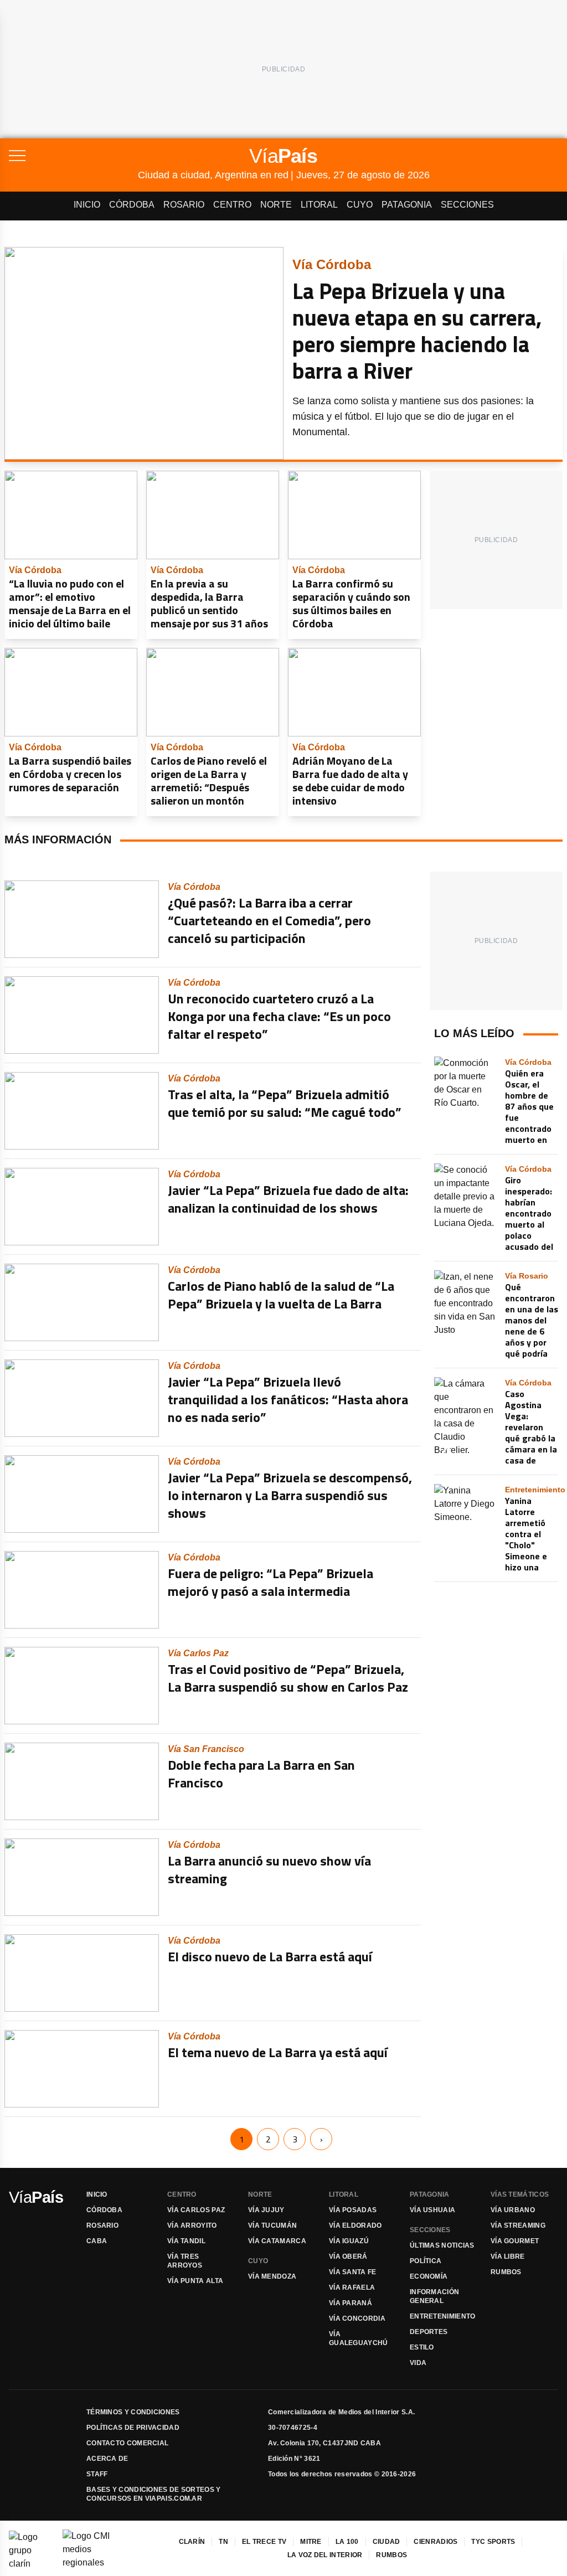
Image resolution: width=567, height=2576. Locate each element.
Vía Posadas (353, 2210)
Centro (232, 205)
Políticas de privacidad (133, 2428)
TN (223, 2542)
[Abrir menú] (73, 156)
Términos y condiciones (133, 2412)
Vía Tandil (186, 2241)
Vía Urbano (513, 2210)
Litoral (319, 205)
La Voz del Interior (325, 2555)
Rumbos (506, 2272)
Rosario (184, 205)
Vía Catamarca (277, 2241)
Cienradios (435, 2542)
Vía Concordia (357, 2319)
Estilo (422, 2347)
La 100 (347, 2542)
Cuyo (360, 205)
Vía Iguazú (349, 2241)
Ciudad (386, 2542)
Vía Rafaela (352, 2288)
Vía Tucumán (272, 2225)
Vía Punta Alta (195, 2281)
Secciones (467, 205)
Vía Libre (508, 2256)
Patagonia (407, 205)
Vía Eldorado (355, 2225)
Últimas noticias (442, 2245)
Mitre (311, 2542)
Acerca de (107, 2459)
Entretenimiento (443, 2316)
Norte (276, 205)
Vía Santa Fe (353, 2272)
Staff (97, 2474)
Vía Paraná (350, 2303)
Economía (429, 2276)
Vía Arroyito (192, 2225)
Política (426, 2261)
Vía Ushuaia (432, 2210)
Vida (418, 2363)
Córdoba (132, 205)
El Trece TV (264, 2542)
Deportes (429, 2332)
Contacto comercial (127, 2443)
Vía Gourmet (515, 2241)
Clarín (192, 2542)
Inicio (87, 205)
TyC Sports (493, 2542)
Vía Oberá (348, 2256)
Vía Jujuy (266, 2210)
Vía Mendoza (272, 2276)
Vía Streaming (518, 2225)
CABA (97, 2241)
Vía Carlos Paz (196, 2210)
